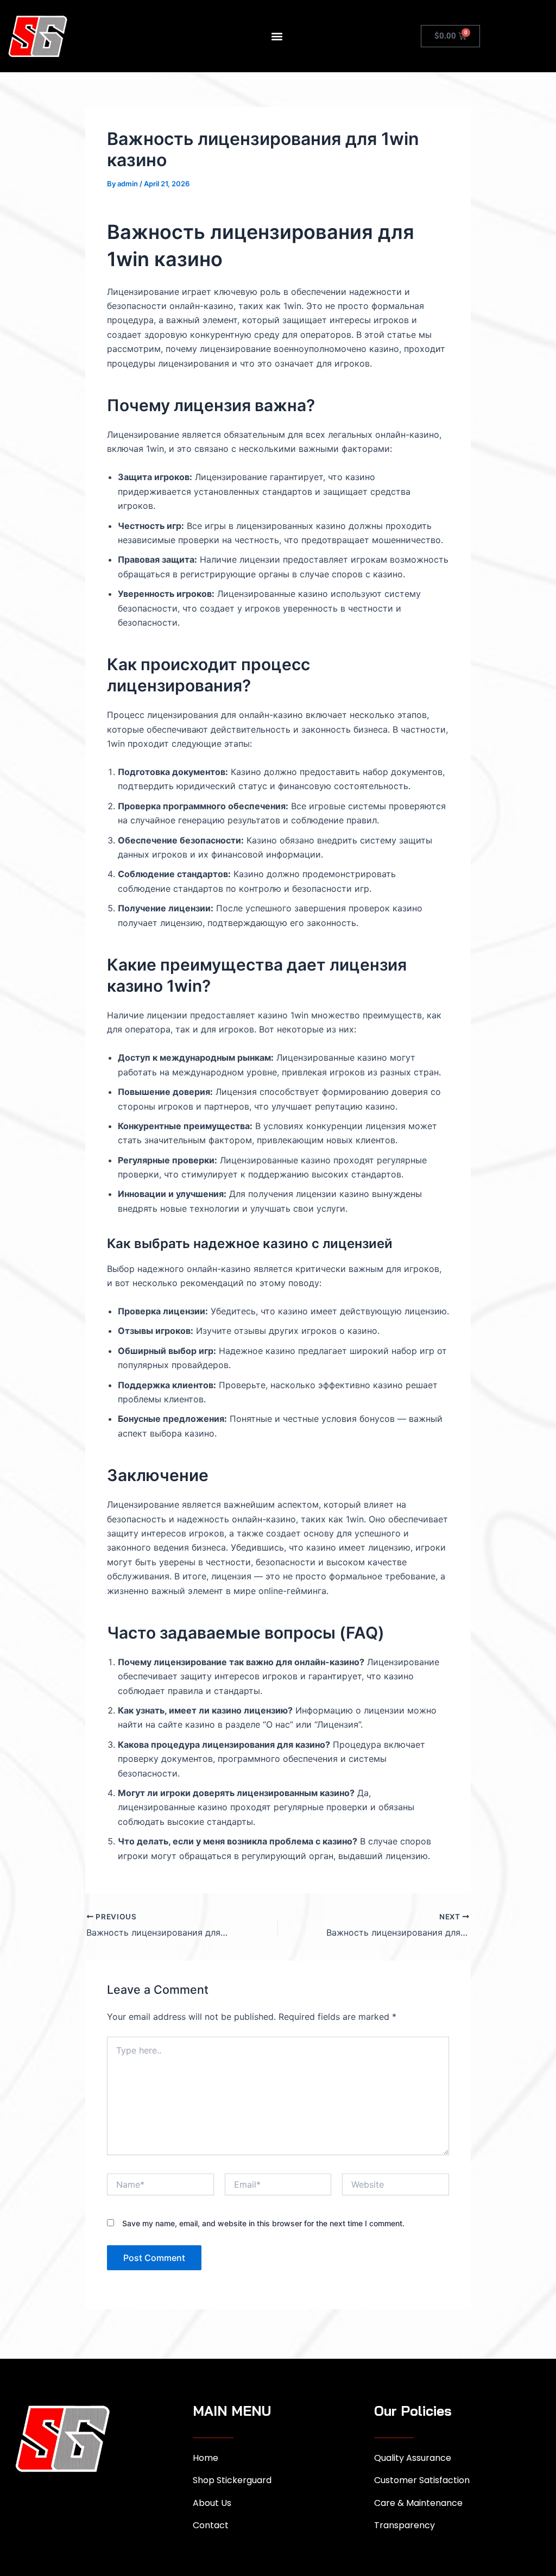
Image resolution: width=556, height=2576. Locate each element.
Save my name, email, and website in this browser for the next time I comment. (263, 2223)
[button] (277, 36)
